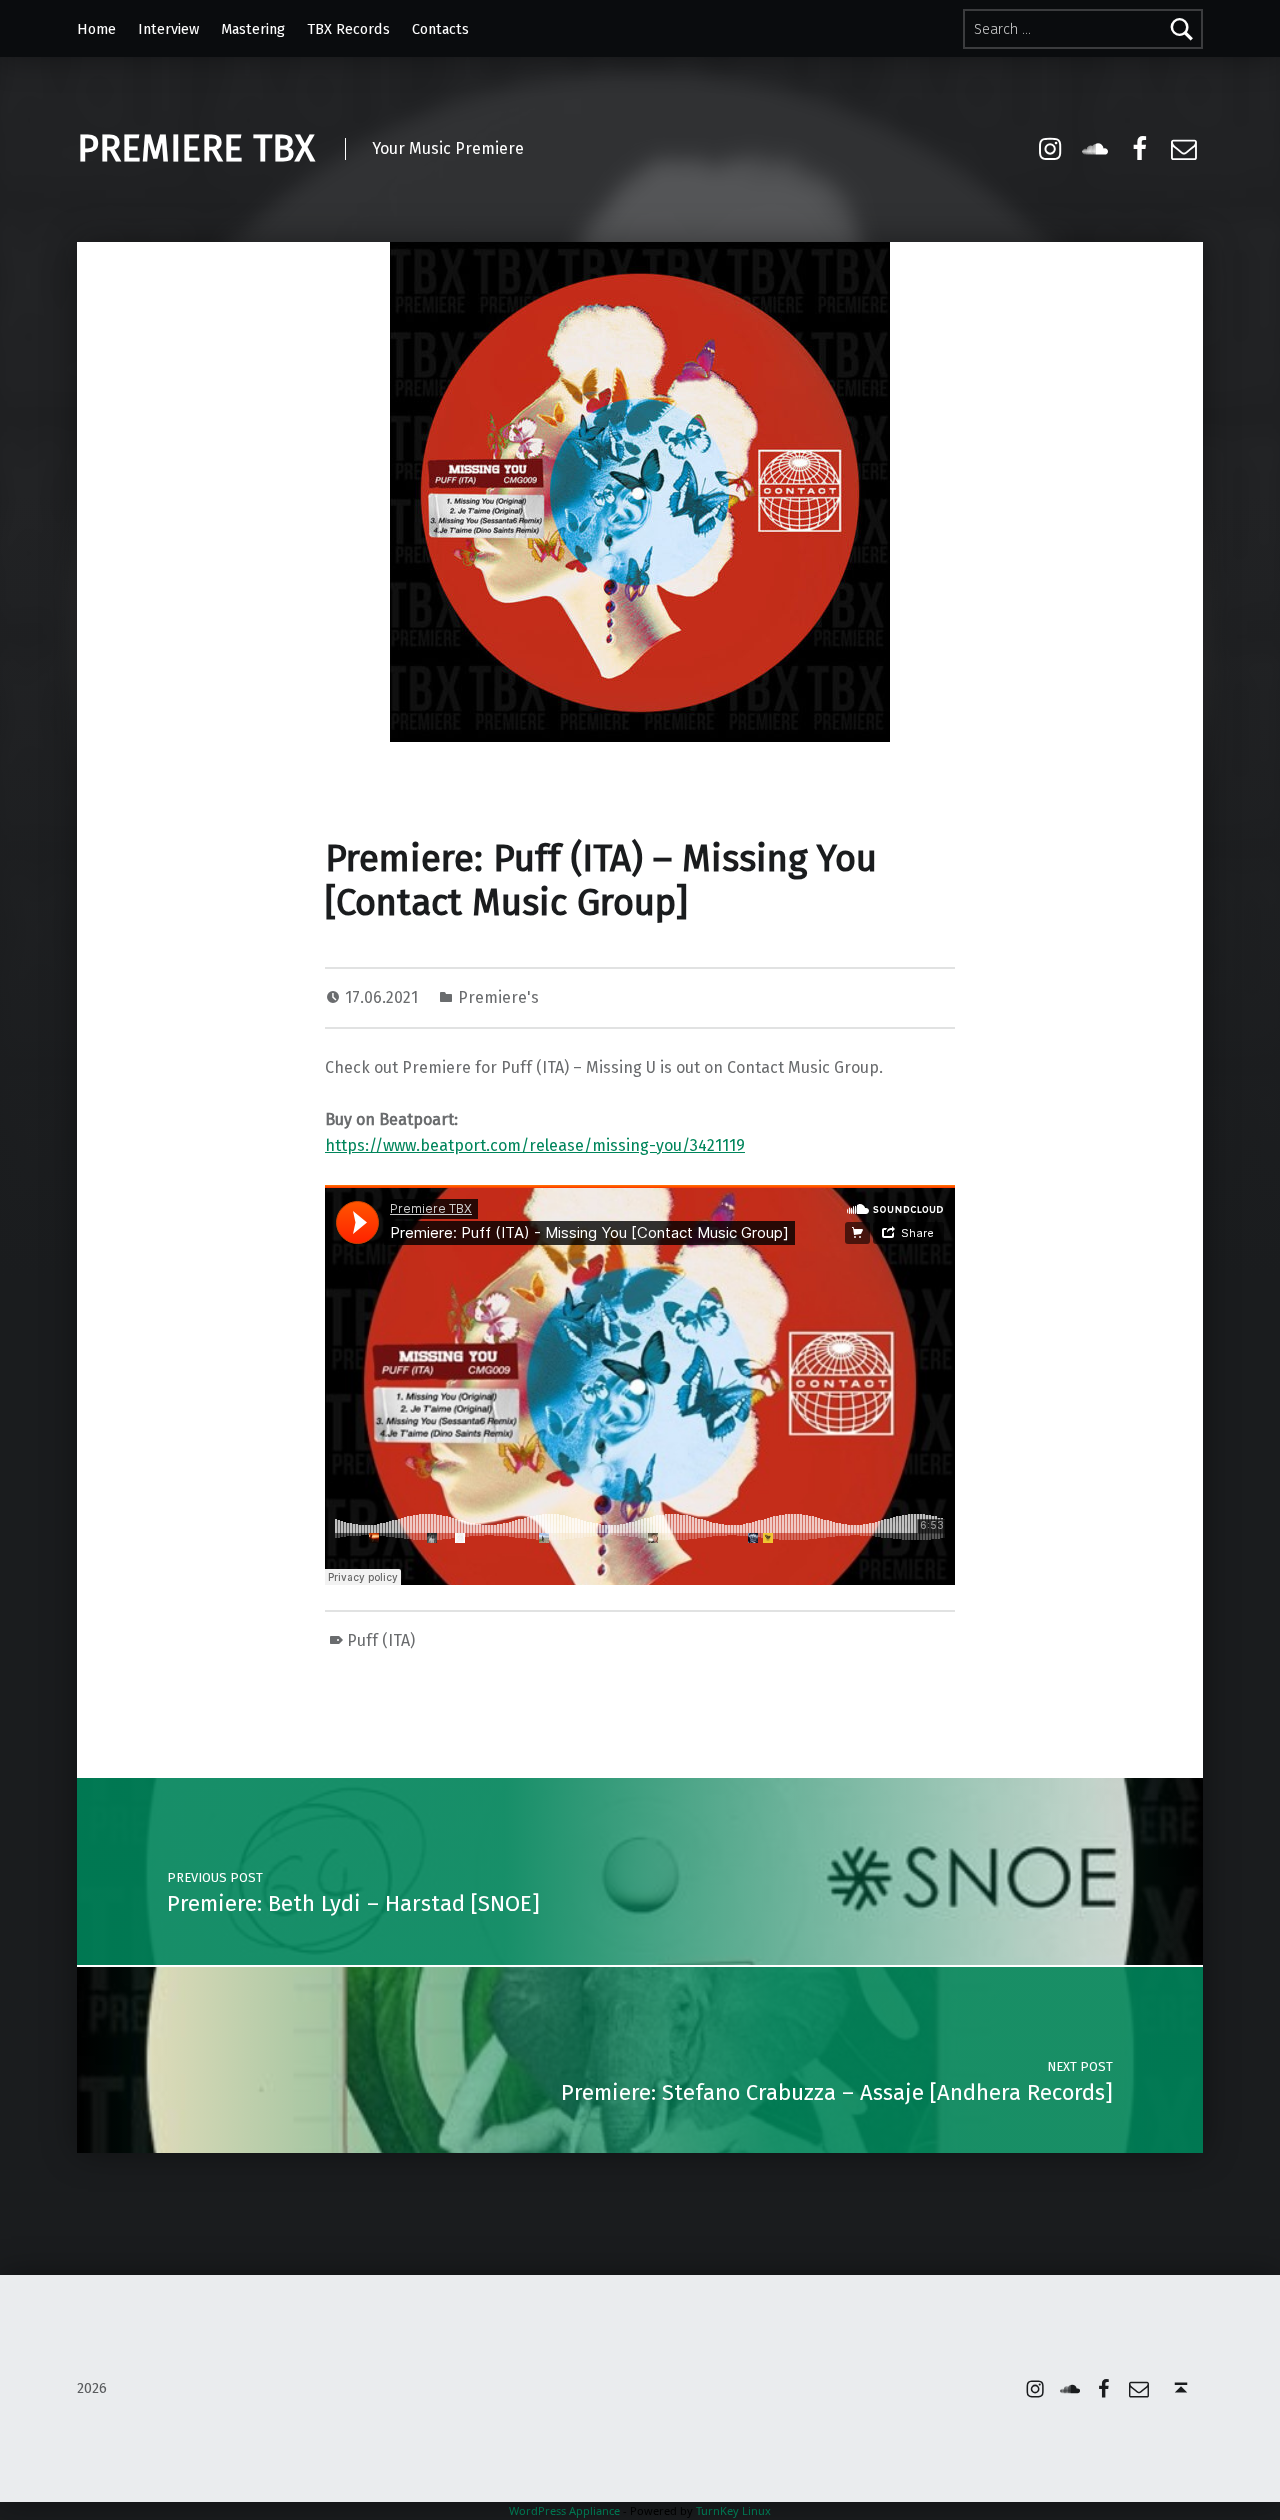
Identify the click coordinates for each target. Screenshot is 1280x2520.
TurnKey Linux (733, 2510)
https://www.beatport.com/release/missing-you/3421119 (535, 1145)
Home (96, 29)
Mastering (253, 29)
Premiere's (498, 997)
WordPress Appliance (564, 2510)
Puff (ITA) (381, 1640)
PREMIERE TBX (196, 149)
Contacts (440, 29)
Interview (168, 29)
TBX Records (348, 29)
